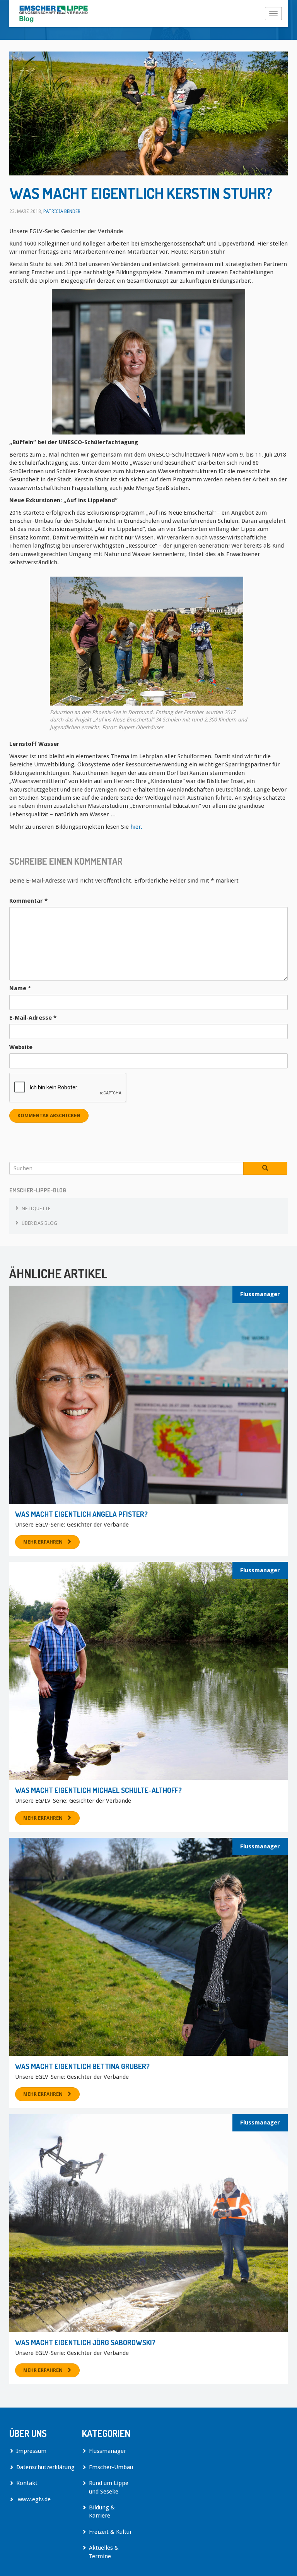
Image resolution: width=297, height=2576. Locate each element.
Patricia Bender (62, 211)
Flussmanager (260, 1294)
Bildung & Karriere (102, 2512)
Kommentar (28, 901)
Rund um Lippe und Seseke (109, 2487)
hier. (136, 827)
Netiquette (36, 1208)
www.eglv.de (33, 2499)
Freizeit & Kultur (110, 2532)
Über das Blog (39, 1223)
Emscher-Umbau (111, 2467)
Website (21, 1047)
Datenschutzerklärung (43, 2467)
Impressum (31, 2451)
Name (20, 988)
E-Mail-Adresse (33, 1018)
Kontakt (27, 2483)
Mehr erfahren (43, 1542)
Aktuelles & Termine (104, 2552)
